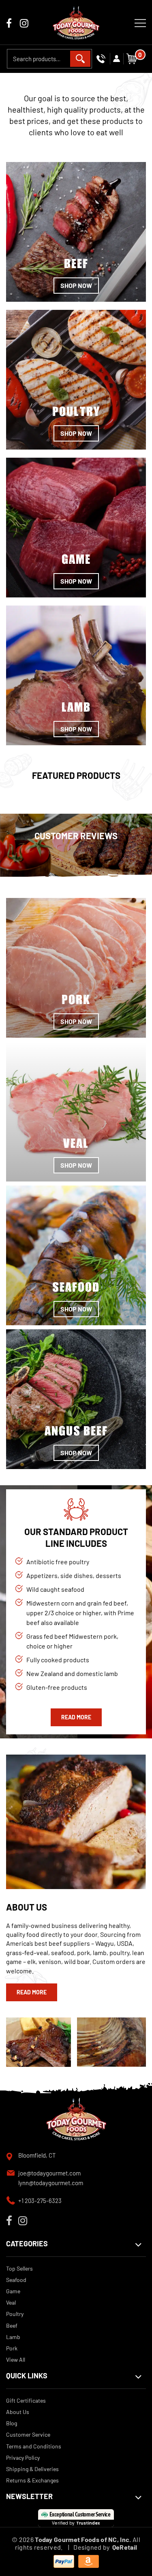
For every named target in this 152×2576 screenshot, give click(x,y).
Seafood (16, 2280)
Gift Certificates (26, 2400)
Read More (76, 1717)
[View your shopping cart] (132, 58)
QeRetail (125, 2547)
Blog (12, 2423)
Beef (12, 2325)
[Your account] (117, 59)
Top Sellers (19, 2268)
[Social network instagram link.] (24, 24)
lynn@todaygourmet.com (51, 2183)
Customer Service (28, 2434)
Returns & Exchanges (32, 2480)
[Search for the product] (80, 59)
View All (16, 2360)
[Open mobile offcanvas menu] (140, 22)
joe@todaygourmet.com (49, 2173)
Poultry (15, 2314)
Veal (11, 2302)
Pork (12, 2348)
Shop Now (76, 285)
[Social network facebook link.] (9, 24)
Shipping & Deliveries (32, 2469)
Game (13, 2291)
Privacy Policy (23, 2458)
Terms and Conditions (34, 2446)
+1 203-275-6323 (40, 2201)
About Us (18, 2412)
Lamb (13, 2337)
